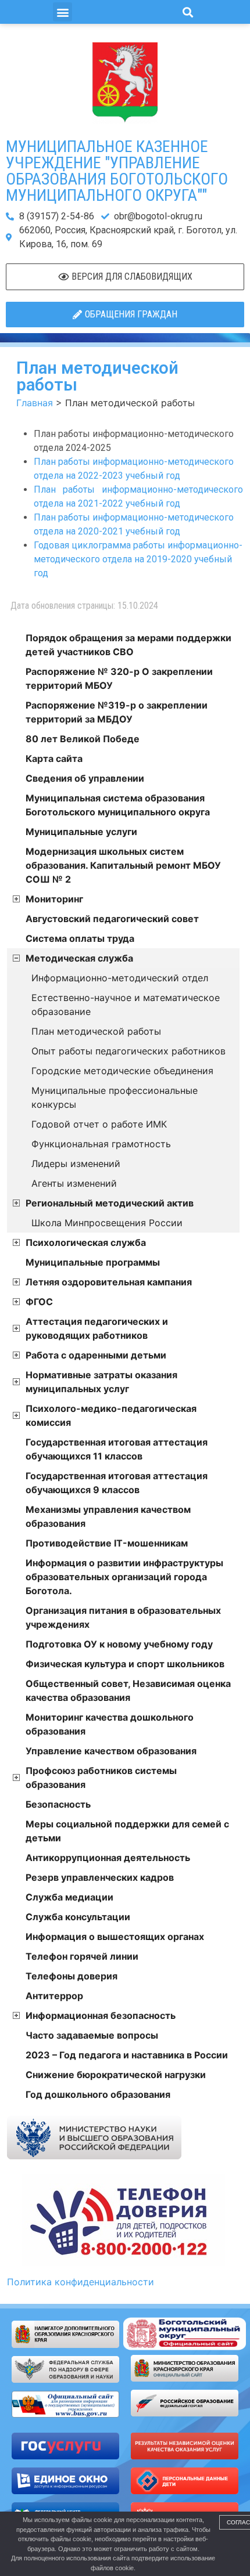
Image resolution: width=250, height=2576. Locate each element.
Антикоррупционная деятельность (108, 1858)
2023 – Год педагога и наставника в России (127, 2055)
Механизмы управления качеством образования (108, 1516)
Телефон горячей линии (82, 1956)
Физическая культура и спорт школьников (125, 1664)
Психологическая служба (86, 1242)
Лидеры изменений (76, 1164)
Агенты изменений (74, 1183)
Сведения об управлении (85, 778)
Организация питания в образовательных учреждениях (123, 1617)
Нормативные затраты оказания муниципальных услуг (101, 1382)
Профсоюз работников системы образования (101, 1777)
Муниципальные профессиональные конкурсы (115, 1097)
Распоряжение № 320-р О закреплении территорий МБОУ (119, 678)
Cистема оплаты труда (80, 938)
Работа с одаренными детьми (96, 1355)
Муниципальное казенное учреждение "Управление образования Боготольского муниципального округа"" (117, 171)
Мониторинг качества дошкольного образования (110, 1724)
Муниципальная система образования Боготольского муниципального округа (118, 805)
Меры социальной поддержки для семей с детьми (127, 1831)
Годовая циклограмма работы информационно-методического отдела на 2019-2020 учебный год (138, 559)
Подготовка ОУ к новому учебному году (119, 1644)
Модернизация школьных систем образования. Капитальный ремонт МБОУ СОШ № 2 (123, 865)
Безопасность (58, 1804)
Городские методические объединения (122, 1071)
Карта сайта (54, 758)
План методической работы (96, 1031)
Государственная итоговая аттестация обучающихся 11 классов (117, 1449)
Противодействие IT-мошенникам (107, 1543)
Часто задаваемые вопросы (92, 2035)
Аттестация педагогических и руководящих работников (97, 1328)
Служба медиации (69, 1897)
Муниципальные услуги (81, 832)
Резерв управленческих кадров (100, 1877)
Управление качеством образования (111, 1751)
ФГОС (39, 1302)
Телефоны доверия (72, 1976)
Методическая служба (79, 958)
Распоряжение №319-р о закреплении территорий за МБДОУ (117, 712)
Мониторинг (54, 899)
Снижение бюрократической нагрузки (116, 2075)
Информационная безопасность (101, 2015)
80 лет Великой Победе (83, 739)
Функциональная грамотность (101, 1144)
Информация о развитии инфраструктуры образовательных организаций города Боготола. (124, 1577)
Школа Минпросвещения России (107, 1223)
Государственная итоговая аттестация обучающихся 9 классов (117, 1483)
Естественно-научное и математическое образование (126, 1005)
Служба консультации (78, 1917)
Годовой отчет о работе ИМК (99, 1124)
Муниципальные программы (93, 1262)
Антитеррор (54, 1996)
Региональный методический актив (110, 1203)
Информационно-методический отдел (120, 978)
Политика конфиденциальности (81, 2282)
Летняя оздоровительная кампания (109, 1282)
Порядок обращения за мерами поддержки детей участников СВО (128, 645)
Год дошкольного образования (98, 2094)
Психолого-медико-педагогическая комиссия (111, 1415)
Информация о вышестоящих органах (115, 1936)
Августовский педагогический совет (112, 919)
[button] (63, 12)
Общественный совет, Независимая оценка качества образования (128, 1690)
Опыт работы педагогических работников (128, 1051)
